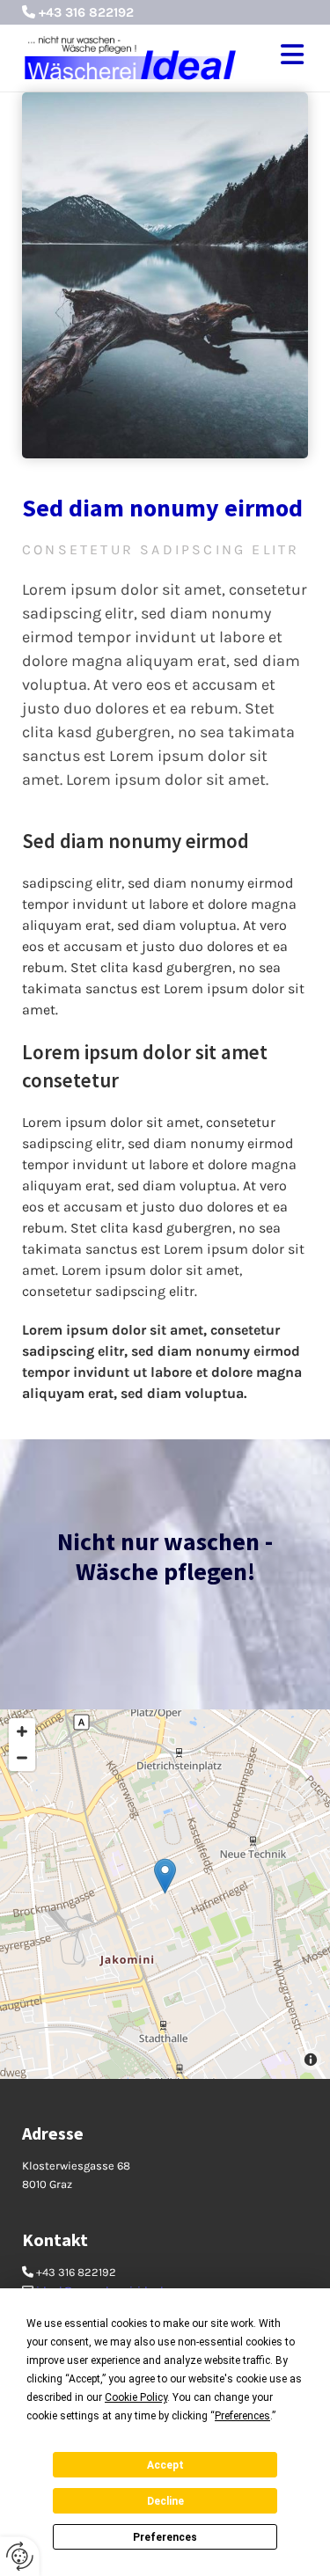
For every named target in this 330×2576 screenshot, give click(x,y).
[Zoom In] (22, 1731)
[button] (286, 58)
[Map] (165, 1894)
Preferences (165, 2537)
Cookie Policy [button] (136, 2397)
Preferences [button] (242, 2416)
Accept (165, 2465)
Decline (165, 2501)
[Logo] (130, 58)
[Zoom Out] (22, 1758)
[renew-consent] (20, 2556)
